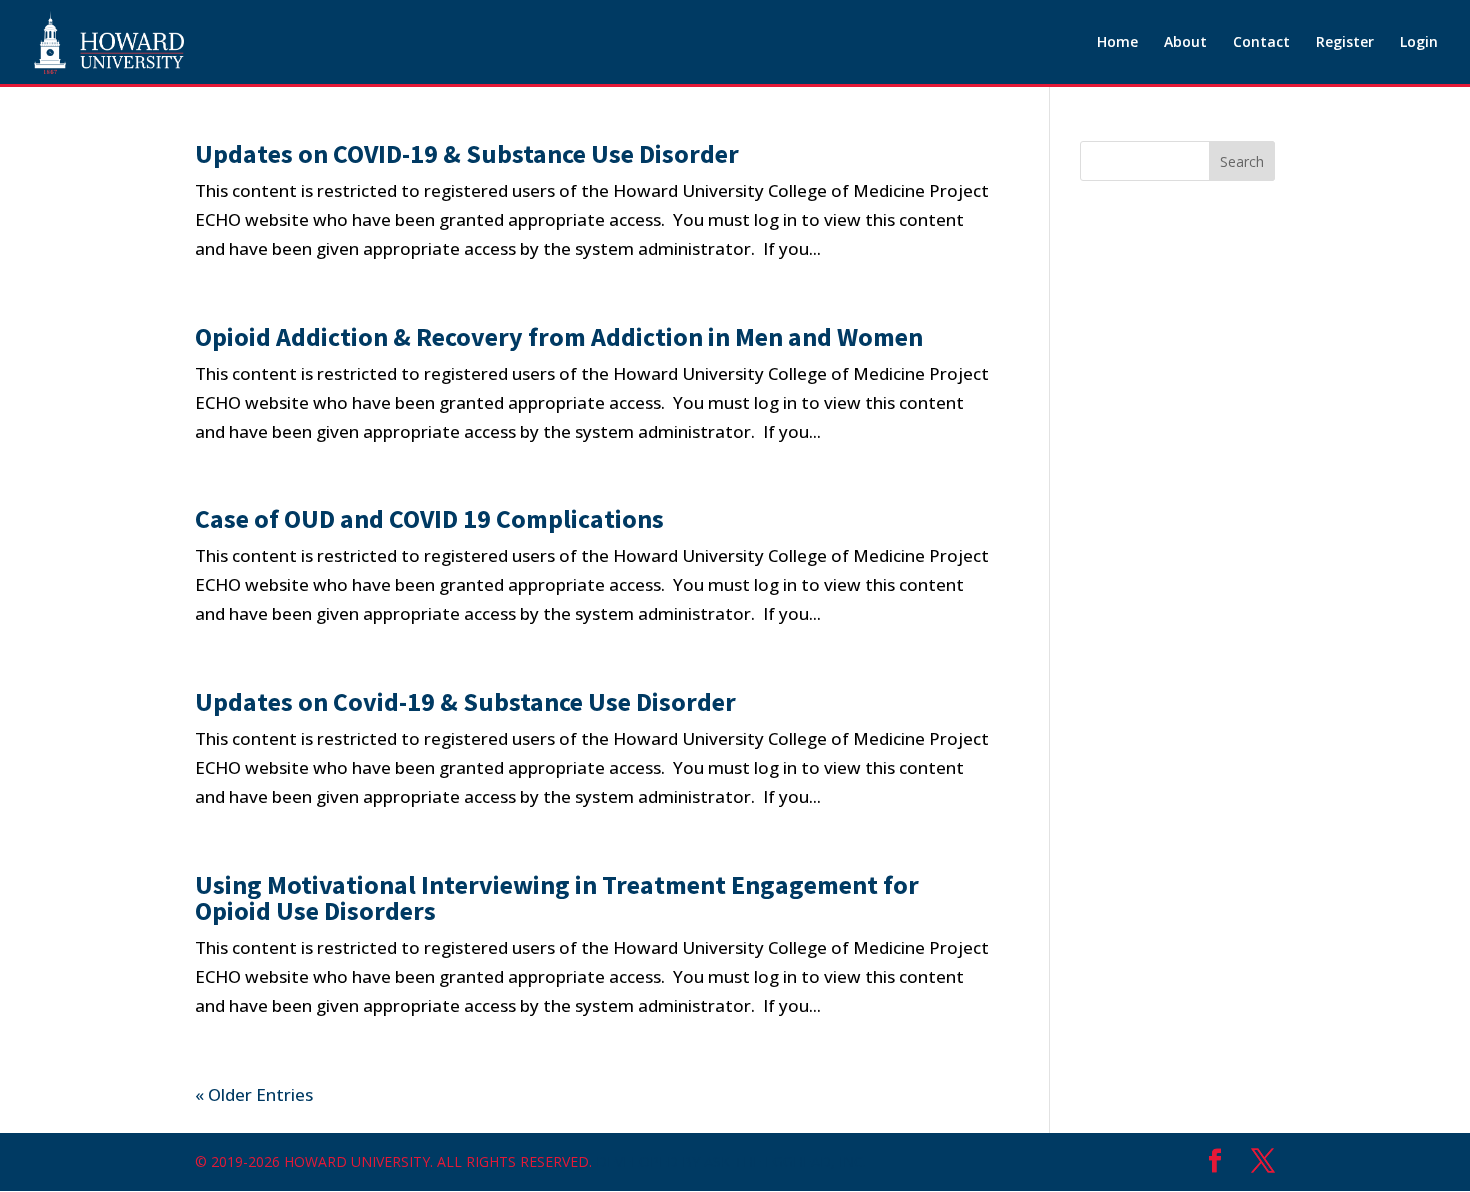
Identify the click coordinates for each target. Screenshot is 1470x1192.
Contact (1261, 43)
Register (1345, 43)
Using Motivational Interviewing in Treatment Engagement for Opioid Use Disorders (557, 897)
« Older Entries (254, 1094)
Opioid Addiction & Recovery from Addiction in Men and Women (559, 336)
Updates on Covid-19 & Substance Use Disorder (465, 701)
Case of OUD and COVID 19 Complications (429, 518)
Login (1419, 43)
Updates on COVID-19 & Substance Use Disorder (467, 153)
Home (1117, 43)
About (1185, 43)
